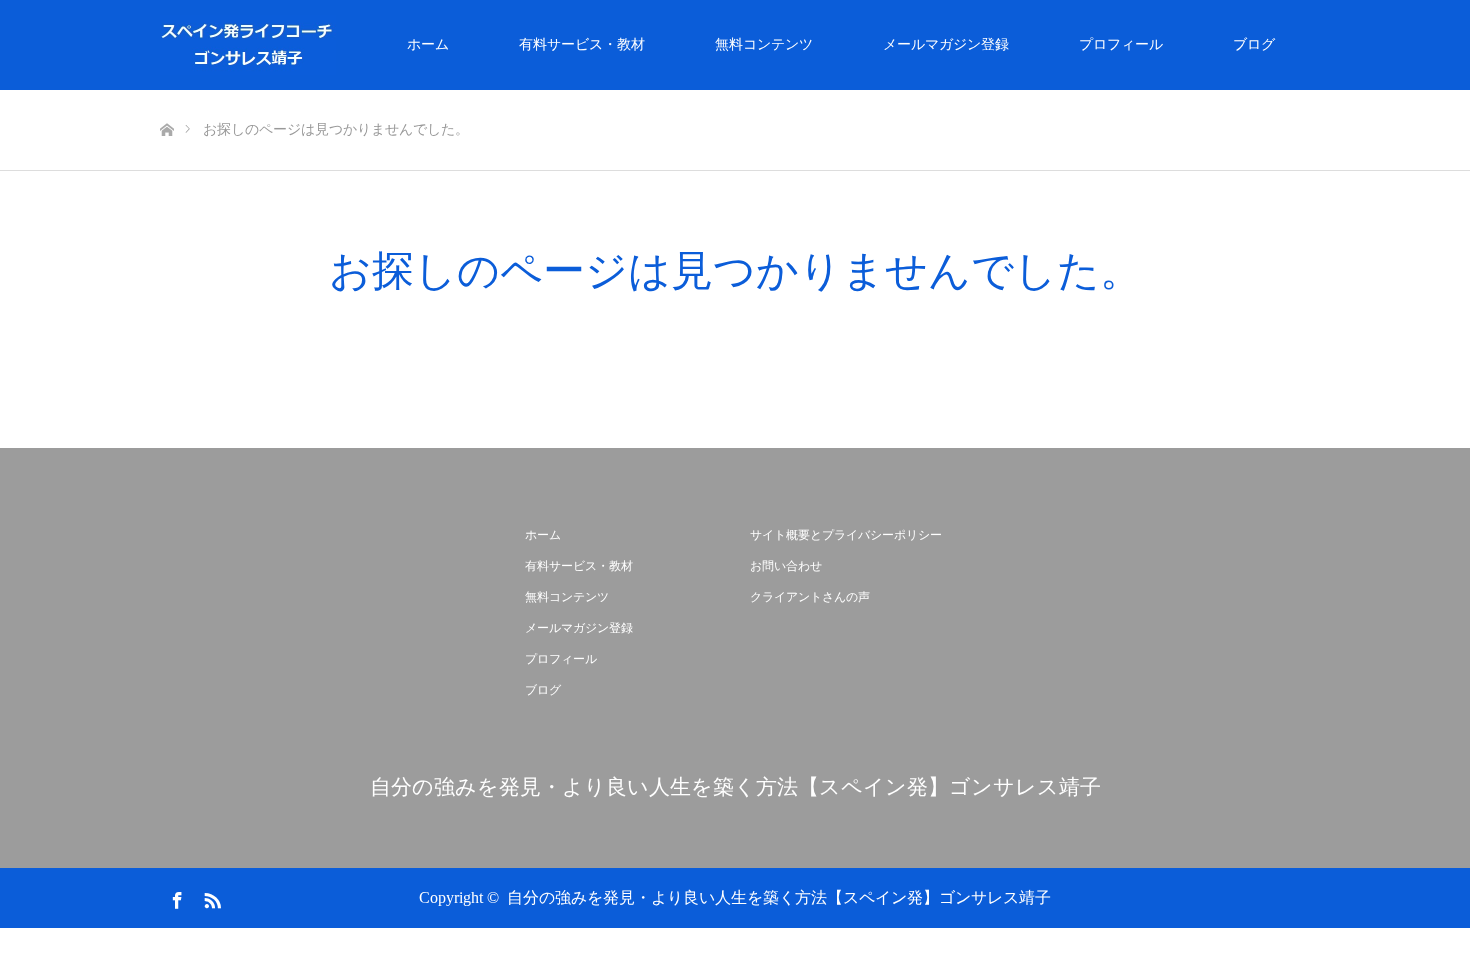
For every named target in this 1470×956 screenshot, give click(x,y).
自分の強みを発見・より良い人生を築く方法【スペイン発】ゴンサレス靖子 (735, 787)
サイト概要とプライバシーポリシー (846, 535)
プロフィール (1121, 44)
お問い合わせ (786, 566)
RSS (210, 897)
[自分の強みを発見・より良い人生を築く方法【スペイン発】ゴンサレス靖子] (336, 45)
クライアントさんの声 (810, 597)
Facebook (175, 897)
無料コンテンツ (764, 44)
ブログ (1254, 44)
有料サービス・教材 (582, 44)
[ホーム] (166, 97)
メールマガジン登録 (946, 44)
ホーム (428, 44)
